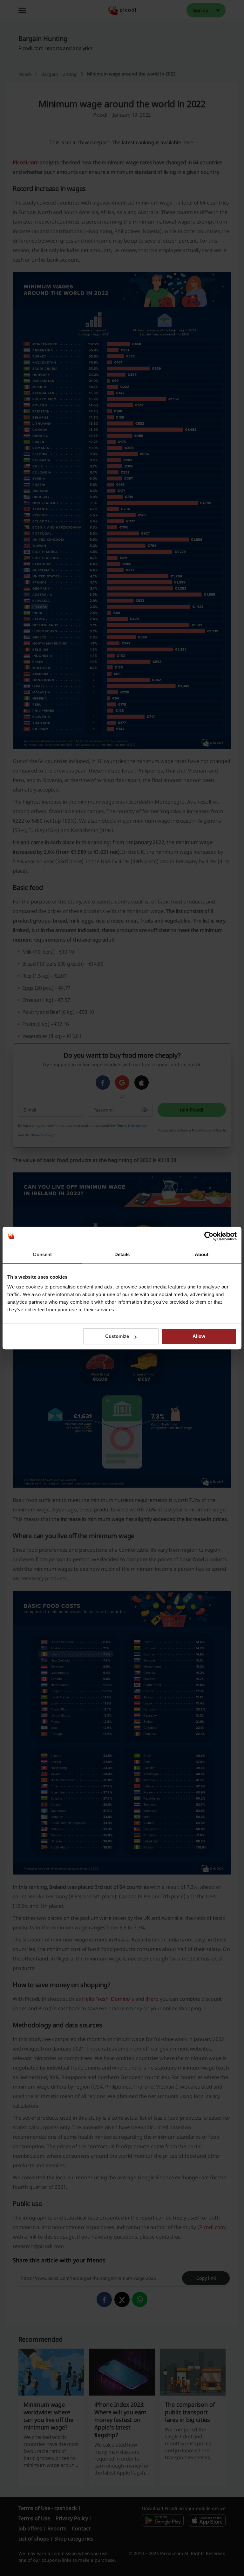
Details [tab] (122, 1254)
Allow (199, 1336)
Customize (117, 1336)
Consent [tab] (42, 1254)
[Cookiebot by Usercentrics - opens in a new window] (209, 1236)
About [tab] (202, 1254)
